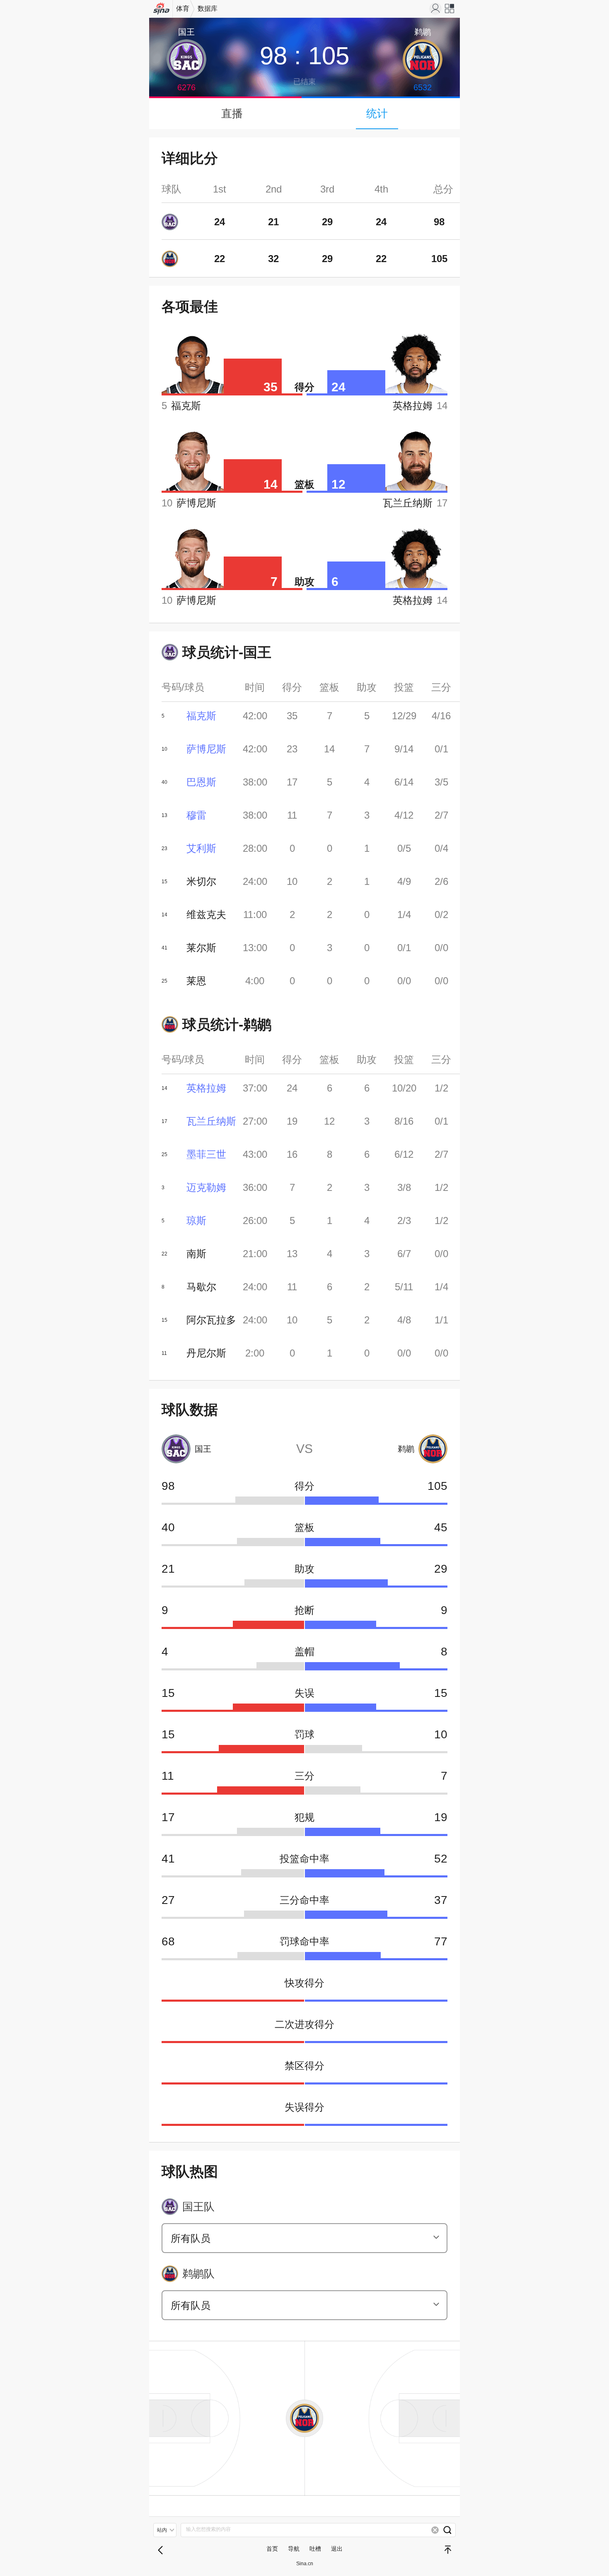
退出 (337, 2549)
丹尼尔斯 (206, 1353)
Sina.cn (305, 2564)
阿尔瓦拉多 (211, 1320)
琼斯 (196, 1221)
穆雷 (196, 815)
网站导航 (450, 11)
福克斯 (201, 716)
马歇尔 (201, 1287)
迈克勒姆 (206, 1187)
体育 (183, 8)
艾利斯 (201, 848)
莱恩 (196, 981)
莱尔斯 (201, 948)
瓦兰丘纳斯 (211, 1121)
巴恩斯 (201, 782)
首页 (272, 2549)
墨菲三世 (206, 1154)
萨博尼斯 (206, 749)
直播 (232, 113)
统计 (377, 113)
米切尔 (201, 881)
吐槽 (315, 2549)
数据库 (208, 8)
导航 (294, 2549)
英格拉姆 (206, 1088)
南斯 (196, 1254)
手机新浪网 (162, 11)
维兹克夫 (206, 914)
